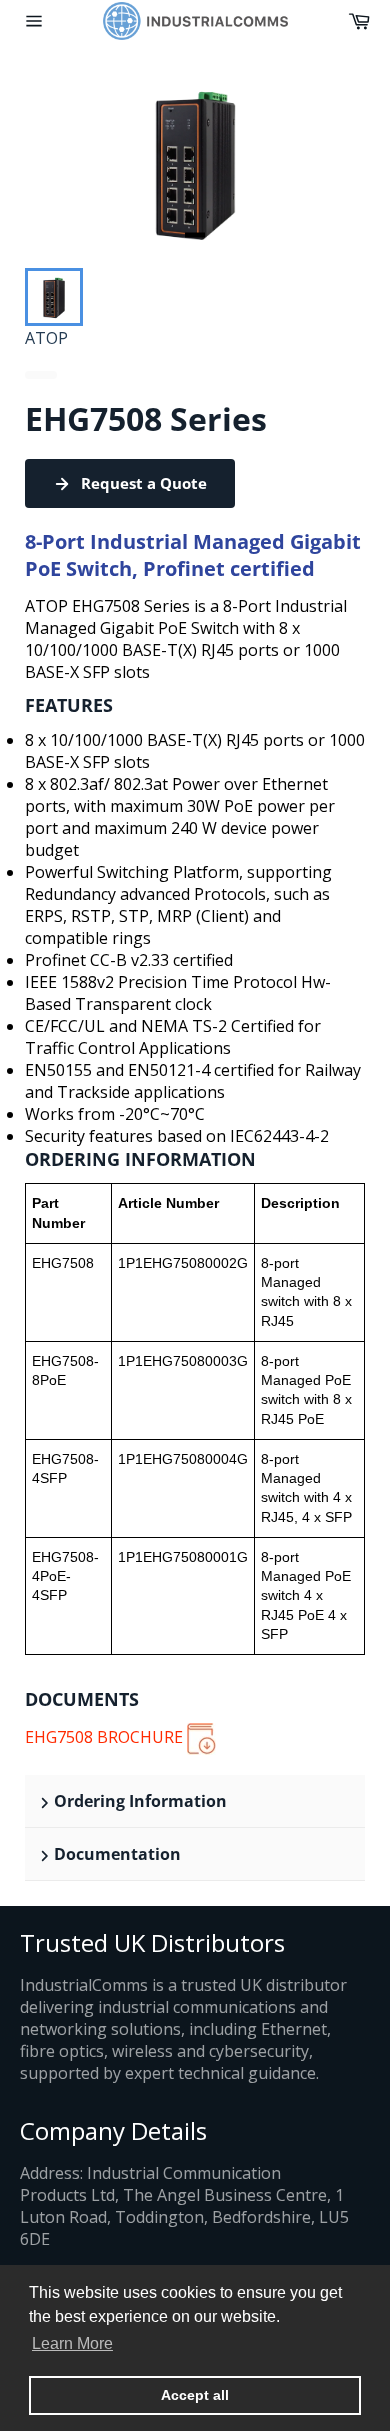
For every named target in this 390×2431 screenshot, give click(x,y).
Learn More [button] (72, 2343)
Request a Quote (144, 483)
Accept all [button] (195, 2395)
